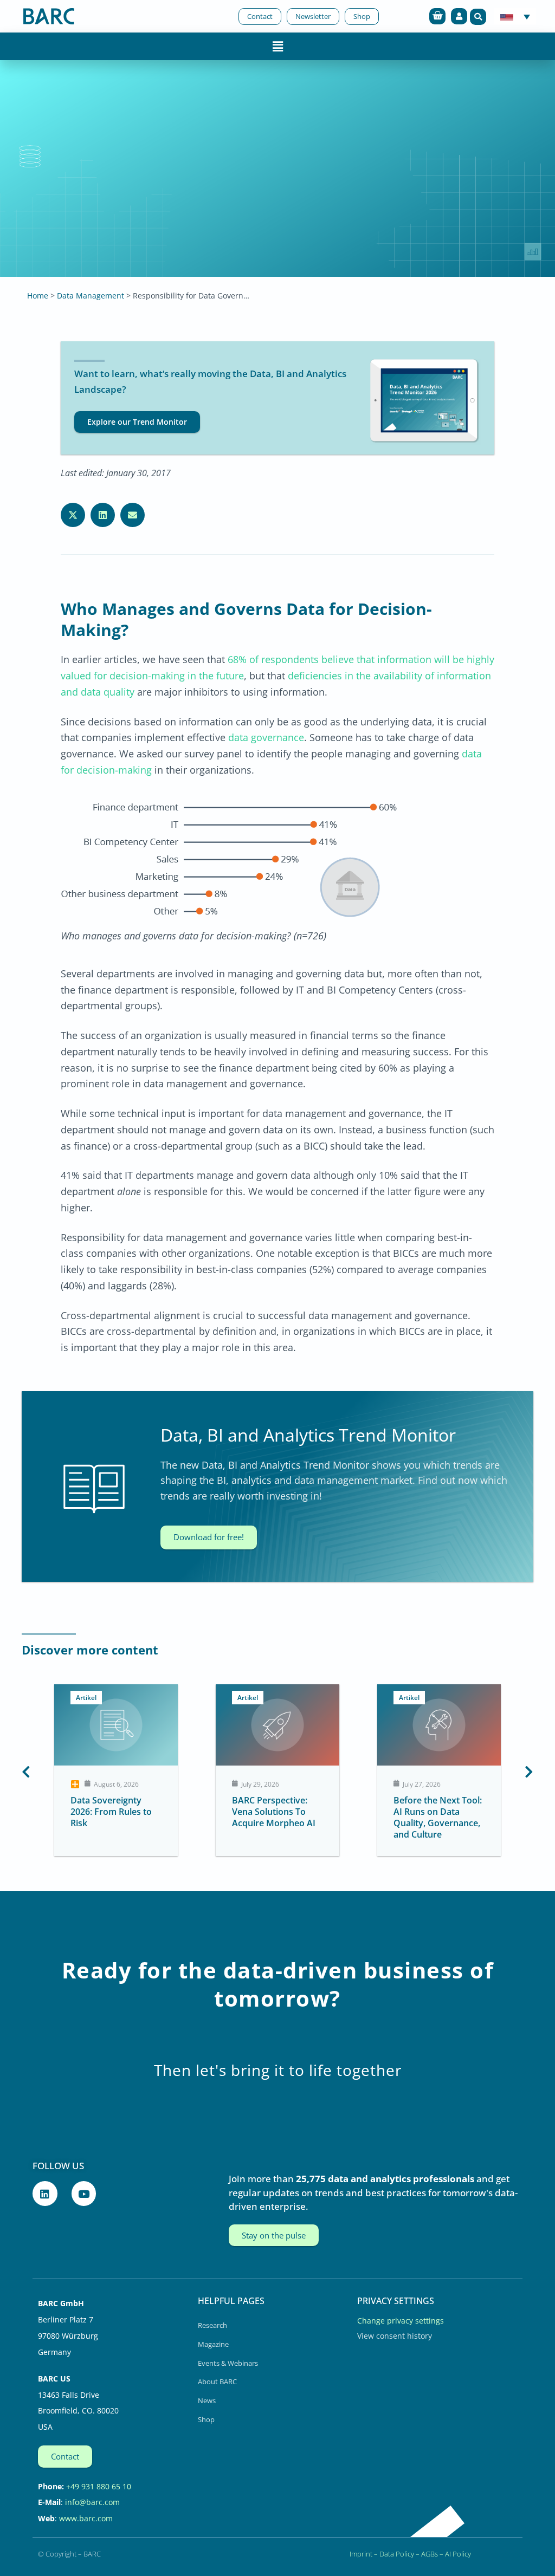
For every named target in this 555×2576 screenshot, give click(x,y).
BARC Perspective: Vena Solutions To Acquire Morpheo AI (270, 1812)
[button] (478, 17)
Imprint (361, 2554)
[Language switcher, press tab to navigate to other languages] (515, 16)
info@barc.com (92, 2502)
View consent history (395, 2336)
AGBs (430, 2554)
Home (38, 296)
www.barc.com (86, 2518)
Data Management (91, 296)
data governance (265, 737)
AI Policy (458, 2554)
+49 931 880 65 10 (99, 2486)
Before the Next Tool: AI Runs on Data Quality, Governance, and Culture (434, 1817)
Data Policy (397, 2554)
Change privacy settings (401, 2321)
